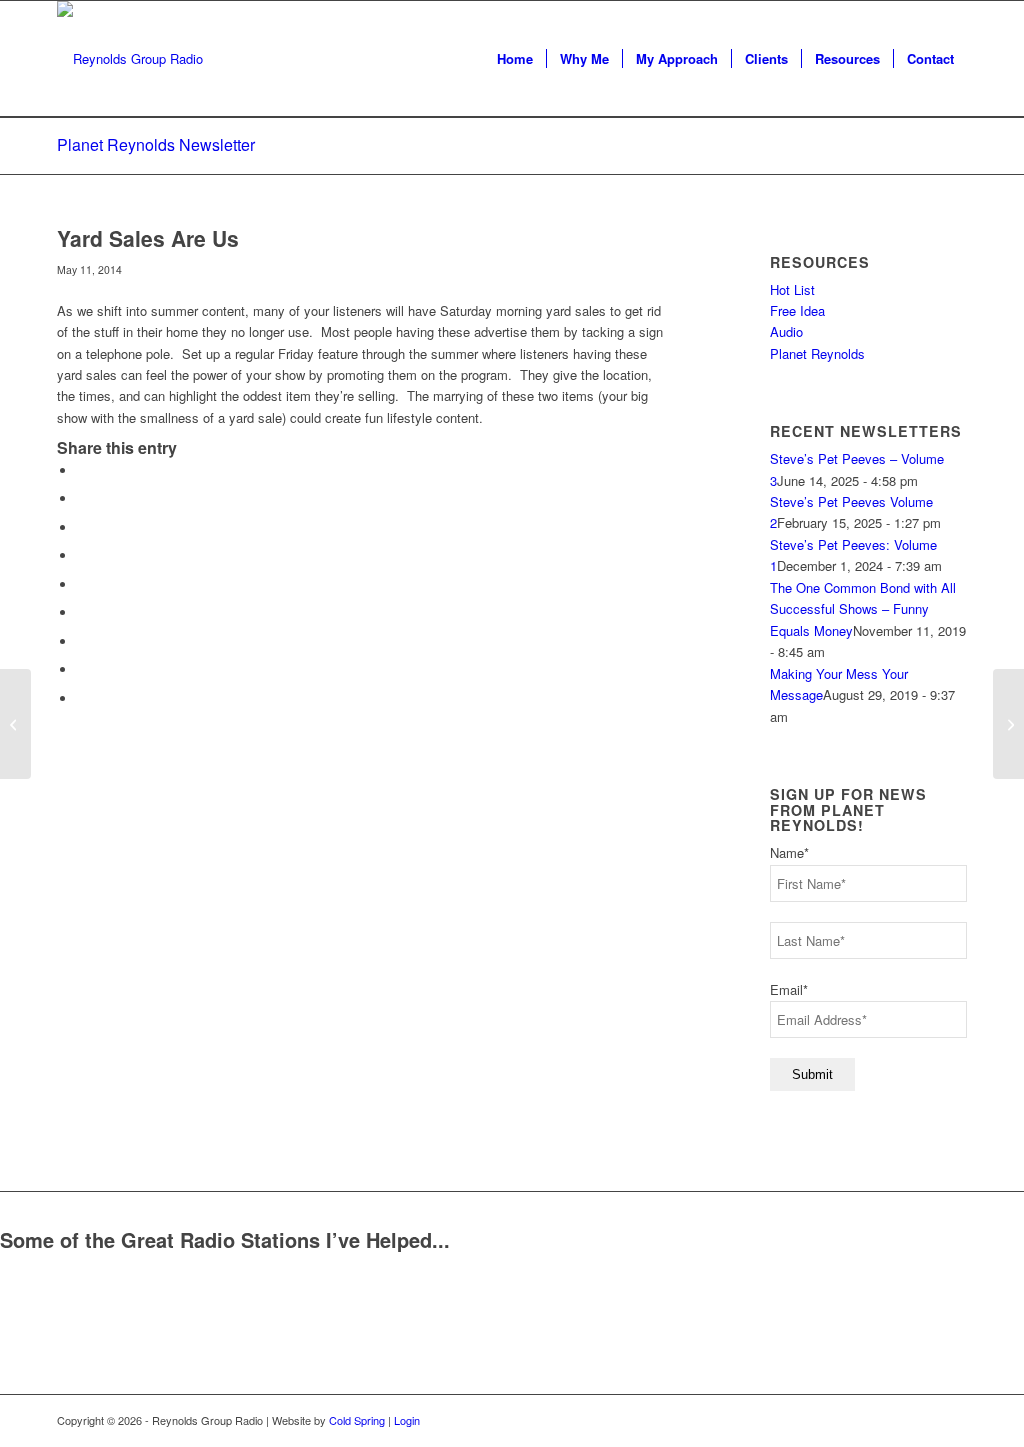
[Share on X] (82, 498)
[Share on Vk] (82, 641)
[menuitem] (515, 59)
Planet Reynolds (817, 353)
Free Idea (797, 310)
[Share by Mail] (82, 698)
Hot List (792, 289)
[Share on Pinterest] (82, 555)
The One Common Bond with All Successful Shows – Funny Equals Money (863, 609)
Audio (786, 331)
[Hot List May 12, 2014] (15, 724)
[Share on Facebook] (82, 470)
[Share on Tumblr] (82, 612)
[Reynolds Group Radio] (130, 59)
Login (407, 1420)
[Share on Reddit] (82, 669)
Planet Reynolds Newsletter (156, 144)
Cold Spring (357, 1420)
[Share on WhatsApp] (82, 527)
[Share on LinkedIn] (82, 584)
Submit (812, 1074)
